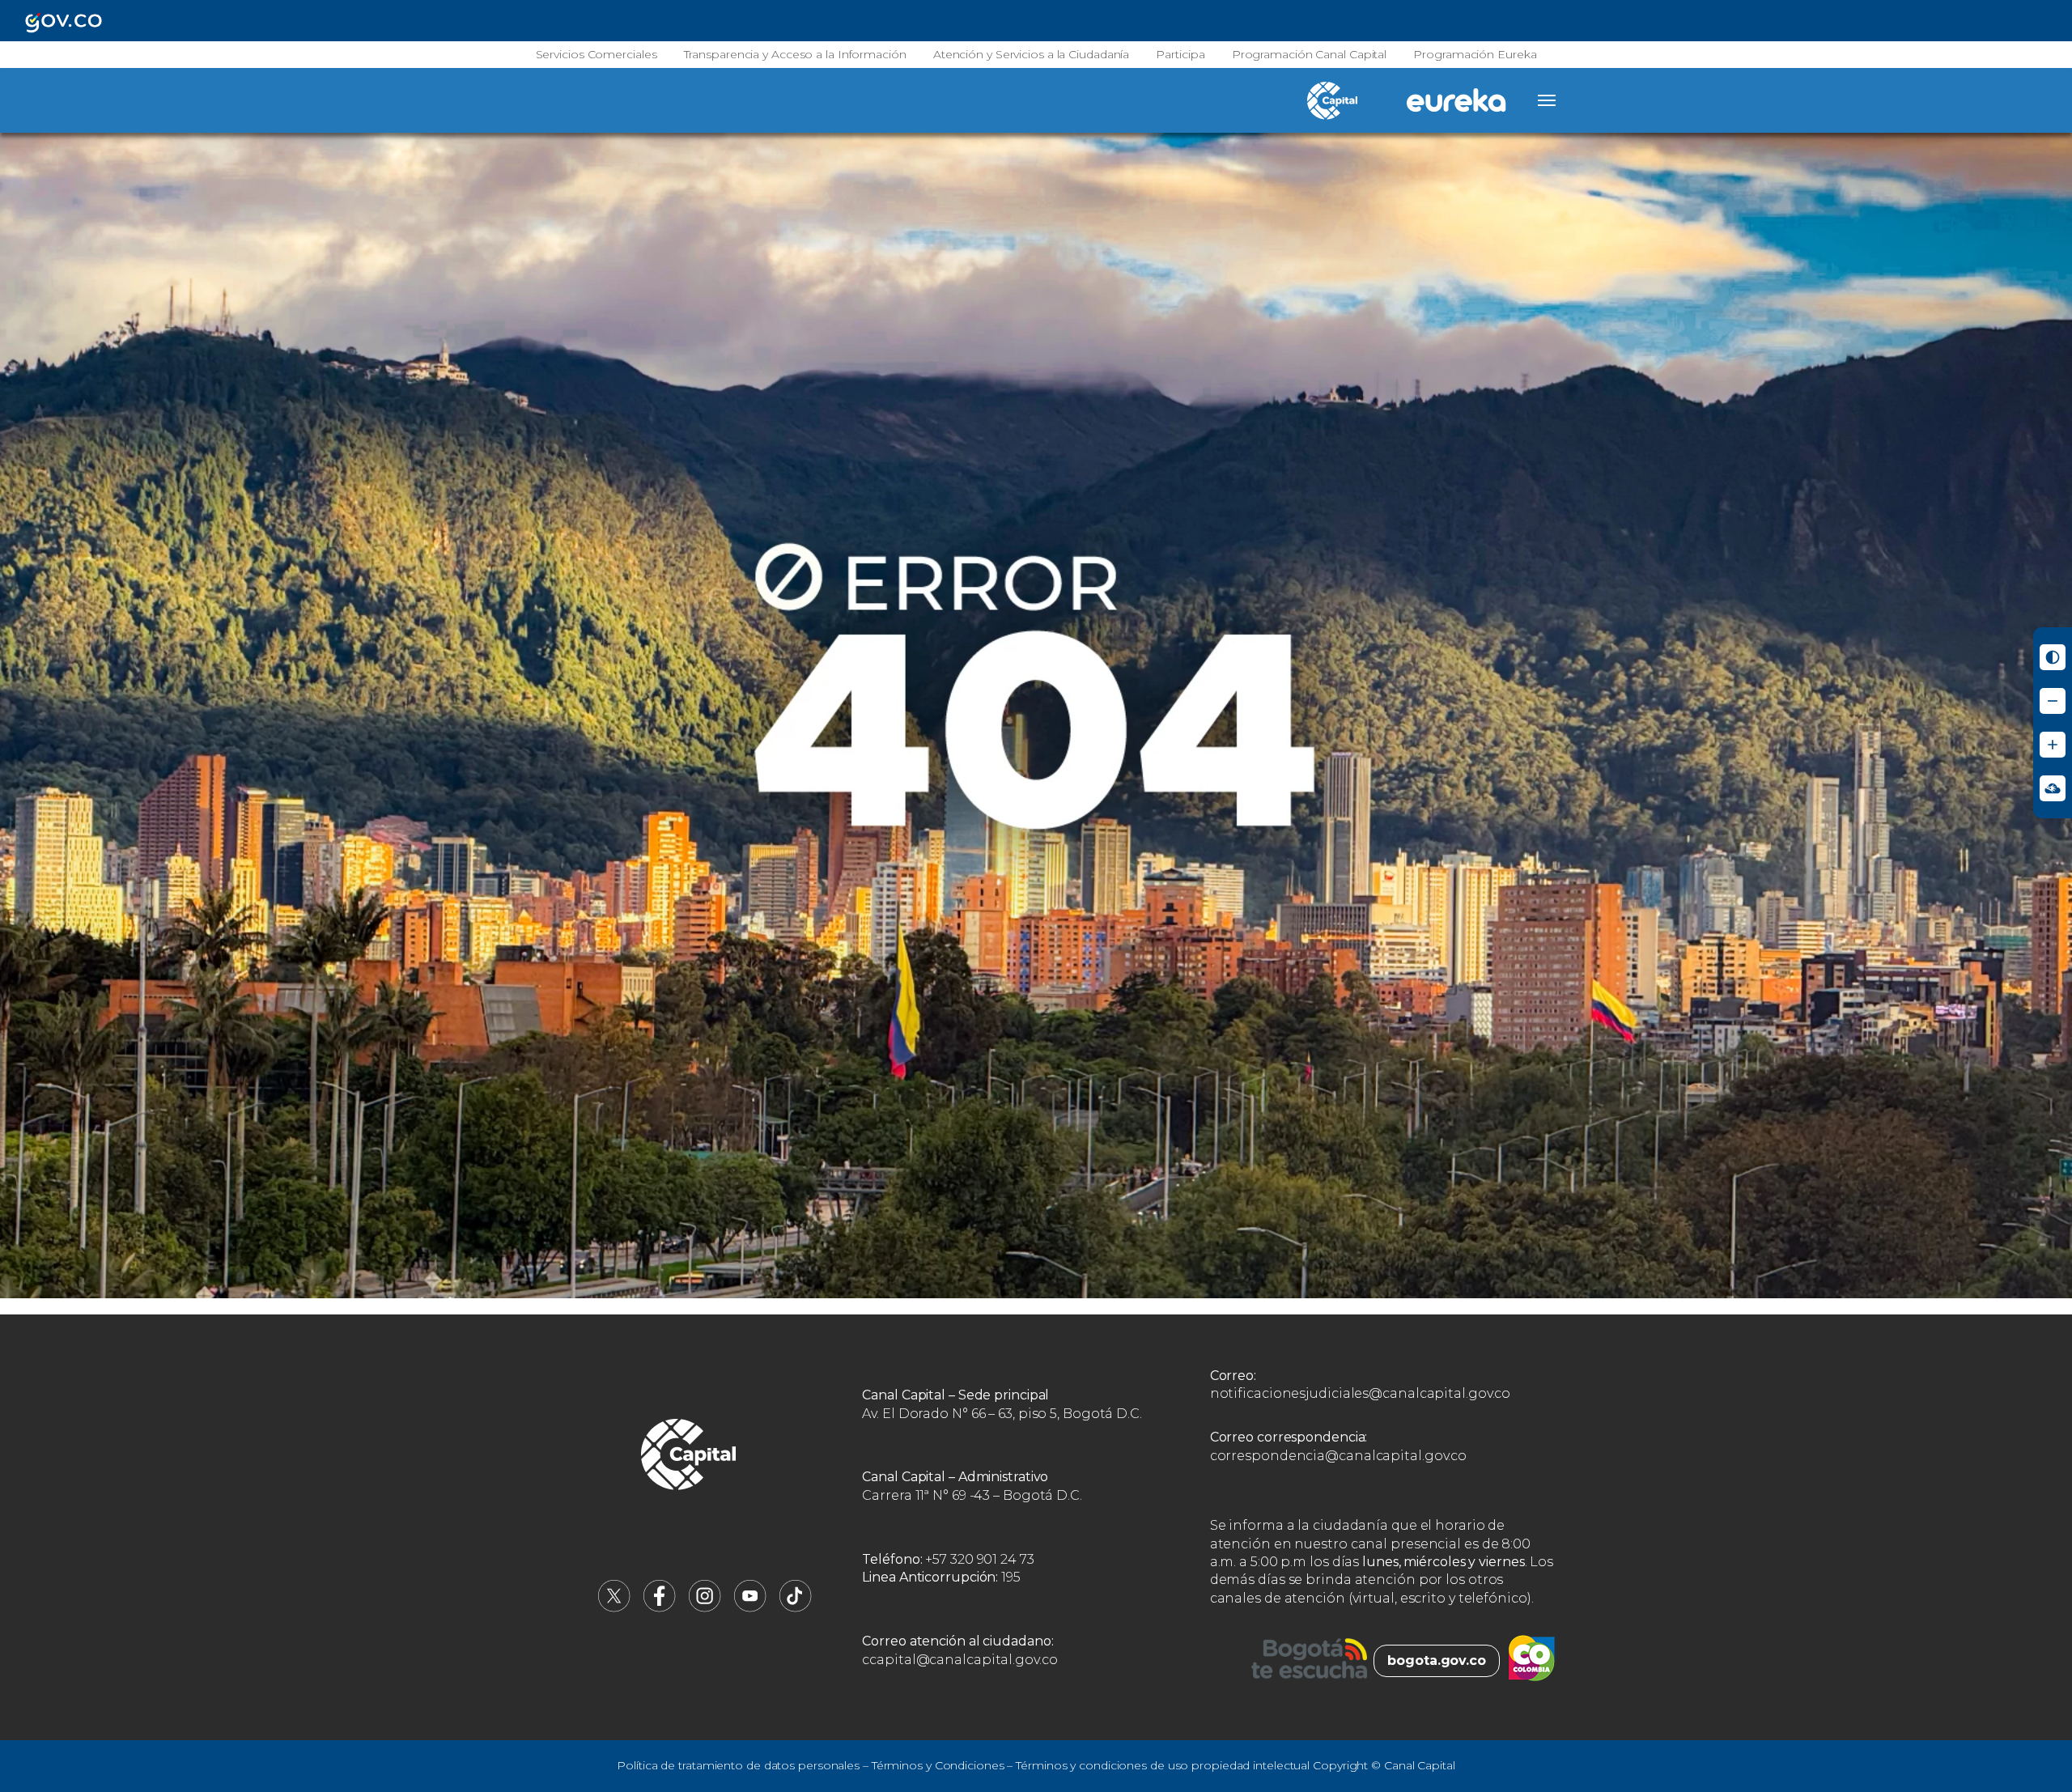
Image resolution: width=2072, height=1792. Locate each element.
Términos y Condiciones (938, 1765)
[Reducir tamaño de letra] (2053, 701)
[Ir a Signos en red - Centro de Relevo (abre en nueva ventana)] (2053, 788)
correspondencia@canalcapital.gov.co (1339, 1456)
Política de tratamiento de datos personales (738, 1765)
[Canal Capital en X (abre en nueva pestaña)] (614, 1608)
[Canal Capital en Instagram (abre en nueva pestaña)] (705, 1608)
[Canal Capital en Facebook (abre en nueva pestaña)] (660, 1608)
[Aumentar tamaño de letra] (2053, 745)
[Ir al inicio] (689, 1457)
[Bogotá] (1309, 1661)
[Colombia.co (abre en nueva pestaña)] (1532, 1661)
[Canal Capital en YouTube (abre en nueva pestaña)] (750, 1608)
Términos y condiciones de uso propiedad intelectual (1163, 1765)
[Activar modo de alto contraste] (2053, 657)
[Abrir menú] (1547, 100)
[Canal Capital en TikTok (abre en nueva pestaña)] (796, 1608)
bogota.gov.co (1437, 1660)
